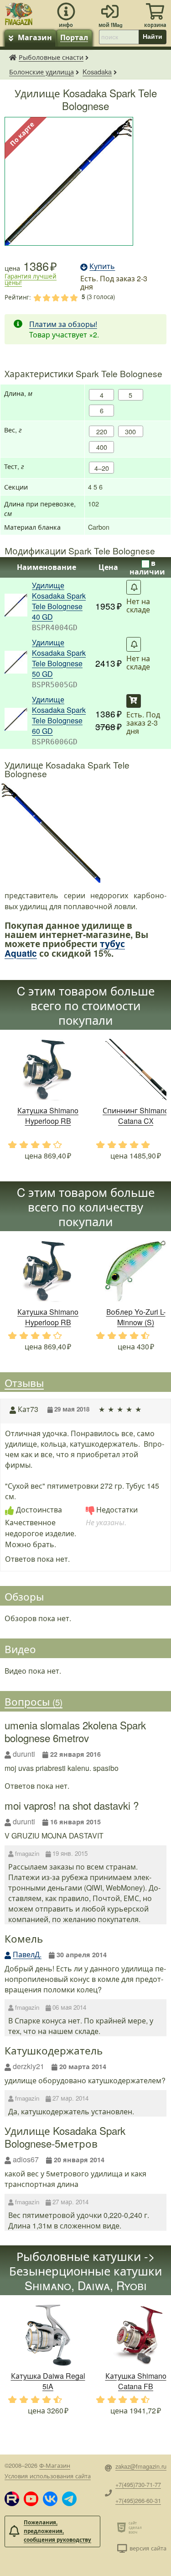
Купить (134, 701)
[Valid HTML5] (123, 2527)
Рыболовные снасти (51, 57)
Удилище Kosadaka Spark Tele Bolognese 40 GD (59, 601)
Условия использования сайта (48, 2476)
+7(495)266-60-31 (138, 2500)
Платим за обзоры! (63, 324)
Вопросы (34, 1702)
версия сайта (148, 2548)
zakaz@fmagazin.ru (141, 2466)
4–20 (102, 468)
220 (102, 431)
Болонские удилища (41, 71)
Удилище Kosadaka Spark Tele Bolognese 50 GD (59, 658)
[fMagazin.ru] (19, 13)
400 (102, 447)
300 (130, 431)
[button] (12, 2499)
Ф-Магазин (55, 2465)
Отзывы (24, 1382)
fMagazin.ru (13, 57)
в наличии (147, 567)
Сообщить (134, 587)
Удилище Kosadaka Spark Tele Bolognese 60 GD (59, 715)
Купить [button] (102, 266)
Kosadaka (97, 71)
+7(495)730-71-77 (138, 2484)
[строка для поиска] (119, 37)
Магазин (35, 37)
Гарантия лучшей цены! (31, 279)
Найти (153, 37)
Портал (74, 37)
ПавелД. (27, 1954)
